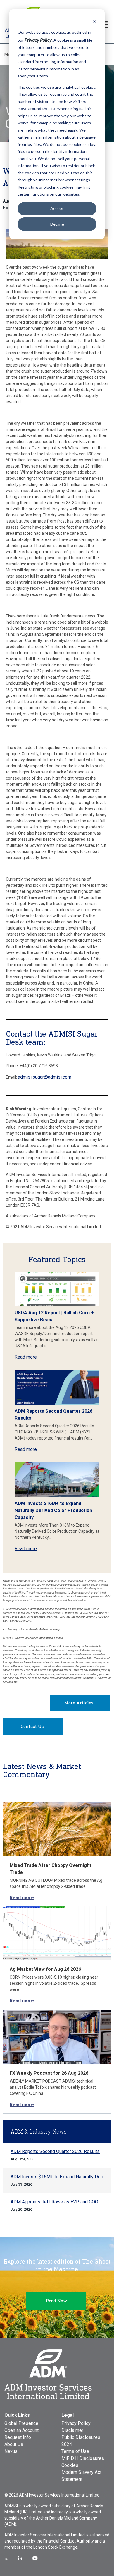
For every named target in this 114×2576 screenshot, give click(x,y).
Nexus (11, 2451)
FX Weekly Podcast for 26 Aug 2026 (49, 2073)
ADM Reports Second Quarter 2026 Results (55, 2151)
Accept (57, 208)
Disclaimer (72, 2430)
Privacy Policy (76, 2423)
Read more (26, 1357)
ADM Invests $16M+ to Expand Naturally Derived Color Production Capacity (53, 1510)
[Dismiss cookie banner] (94, 21)
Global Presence (21, 2423)
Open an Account (21, 2430)
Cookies (70, 2465)
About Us (14, 2444)
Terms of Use (75, 2451)
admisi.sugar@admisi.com (45, 1077)
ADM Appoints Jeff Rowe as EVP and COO (54, 2202)
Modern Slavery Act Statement (81, 2476)
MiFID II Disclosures (83, 2458)
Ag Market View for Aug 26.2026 (45, 1969)
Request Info (18, 2437)
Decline (57, 224)
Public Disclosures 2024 (81, 2441)
